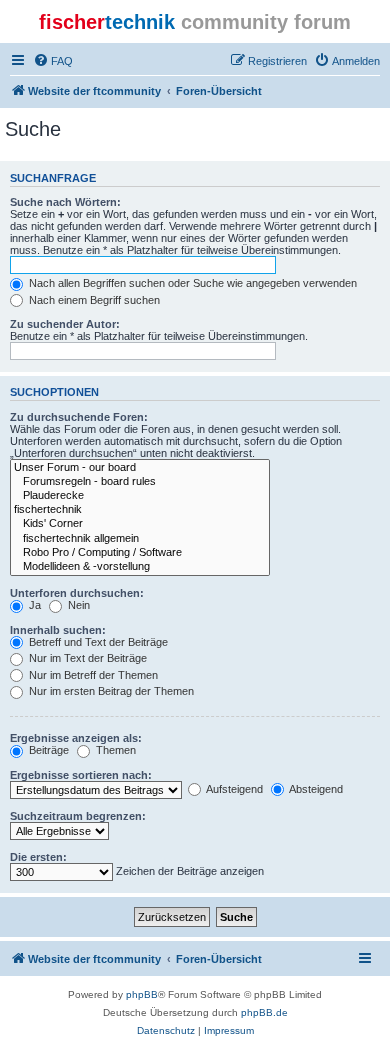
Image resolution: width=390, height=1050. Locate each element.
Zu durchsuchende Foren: (79, 417)
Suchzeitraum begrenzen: (78, 816)
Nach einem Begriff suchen (93, 300)
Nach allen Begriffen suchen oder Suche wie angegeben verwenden (191, 283)
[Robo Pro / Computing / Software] (140, 553)
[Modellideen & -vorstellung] (140, 567)
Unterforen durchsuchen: (77, 593)
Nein (77, 605)
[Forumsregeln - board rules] (140, 482)
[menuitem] (53, 61)
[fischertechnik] (140, 510)
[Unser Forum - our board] (140, 468)
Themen (114, 750)
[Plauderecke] (140, 496)
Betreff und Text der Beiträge (97, 642)
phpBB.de (264, 1012)
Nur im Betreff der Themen (92, 675)
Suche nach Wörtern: (65, 202)
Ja (33, 605)
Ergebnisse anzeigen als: (76, 738)
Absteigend (315, 789)
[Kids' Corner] (140, 524)
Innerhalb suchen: (58, 630)
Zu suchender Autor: (65, 324)
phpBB (142, 994)
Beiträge (47, 750)
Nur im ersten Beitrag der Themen (110, 691)
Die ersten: (38, 857)
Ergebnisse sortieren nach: (81, 775)
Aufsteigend (233, 789)
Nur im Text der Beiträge (86, 658)
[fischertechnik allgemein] (140, 539)
